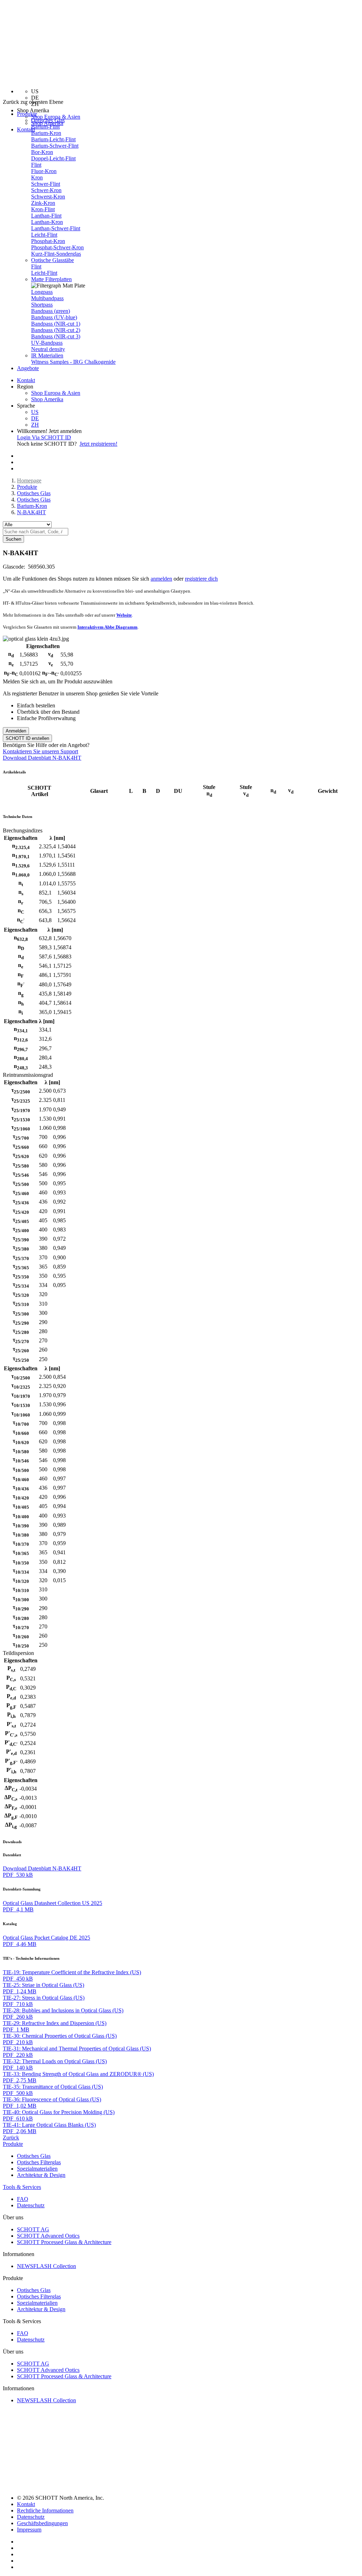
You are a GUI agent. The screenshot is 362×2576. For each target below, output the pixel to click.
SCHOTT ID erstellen (27, 738)
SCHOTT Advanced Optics (48, 2236)
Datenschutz (31, 2205)
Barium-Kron (32, 506)
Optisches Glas (48, 120)
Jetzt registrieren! (98, 444)
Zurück (11, 2138)
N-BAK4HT (31, 512)
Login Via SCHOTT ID (44, 437)
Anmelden (16, 731)
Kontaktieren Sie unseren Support (40, 751)
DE (35, 418)
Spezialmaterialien (37, 2169)
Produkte (27, 487)
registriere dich (201, 579)
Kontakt (26, 129)
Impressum (29, 2530)
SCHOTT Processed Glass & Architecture (64, 2242)
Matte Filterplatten (51, 279)
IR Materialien (47, 355)
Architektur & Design (41, 2175)
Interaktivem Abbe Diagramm (107, 627)
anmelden (161, 579)
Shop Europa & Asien (56, 117)
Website (124, 615)
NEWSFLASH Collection (46, 2266)
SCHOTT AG (33, 2229)
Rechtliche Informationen (45, 2510)
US (35, 412)
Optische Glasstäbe (52, 260)
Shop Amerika (47, 399)
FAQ (23, 2199)
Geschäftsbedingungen (42, 2523)
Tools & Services (22, 2187)
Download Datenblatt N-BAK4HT (42, 758)
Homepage (29, 480)
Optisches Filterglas (39, 2162)
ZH (35, 425)
